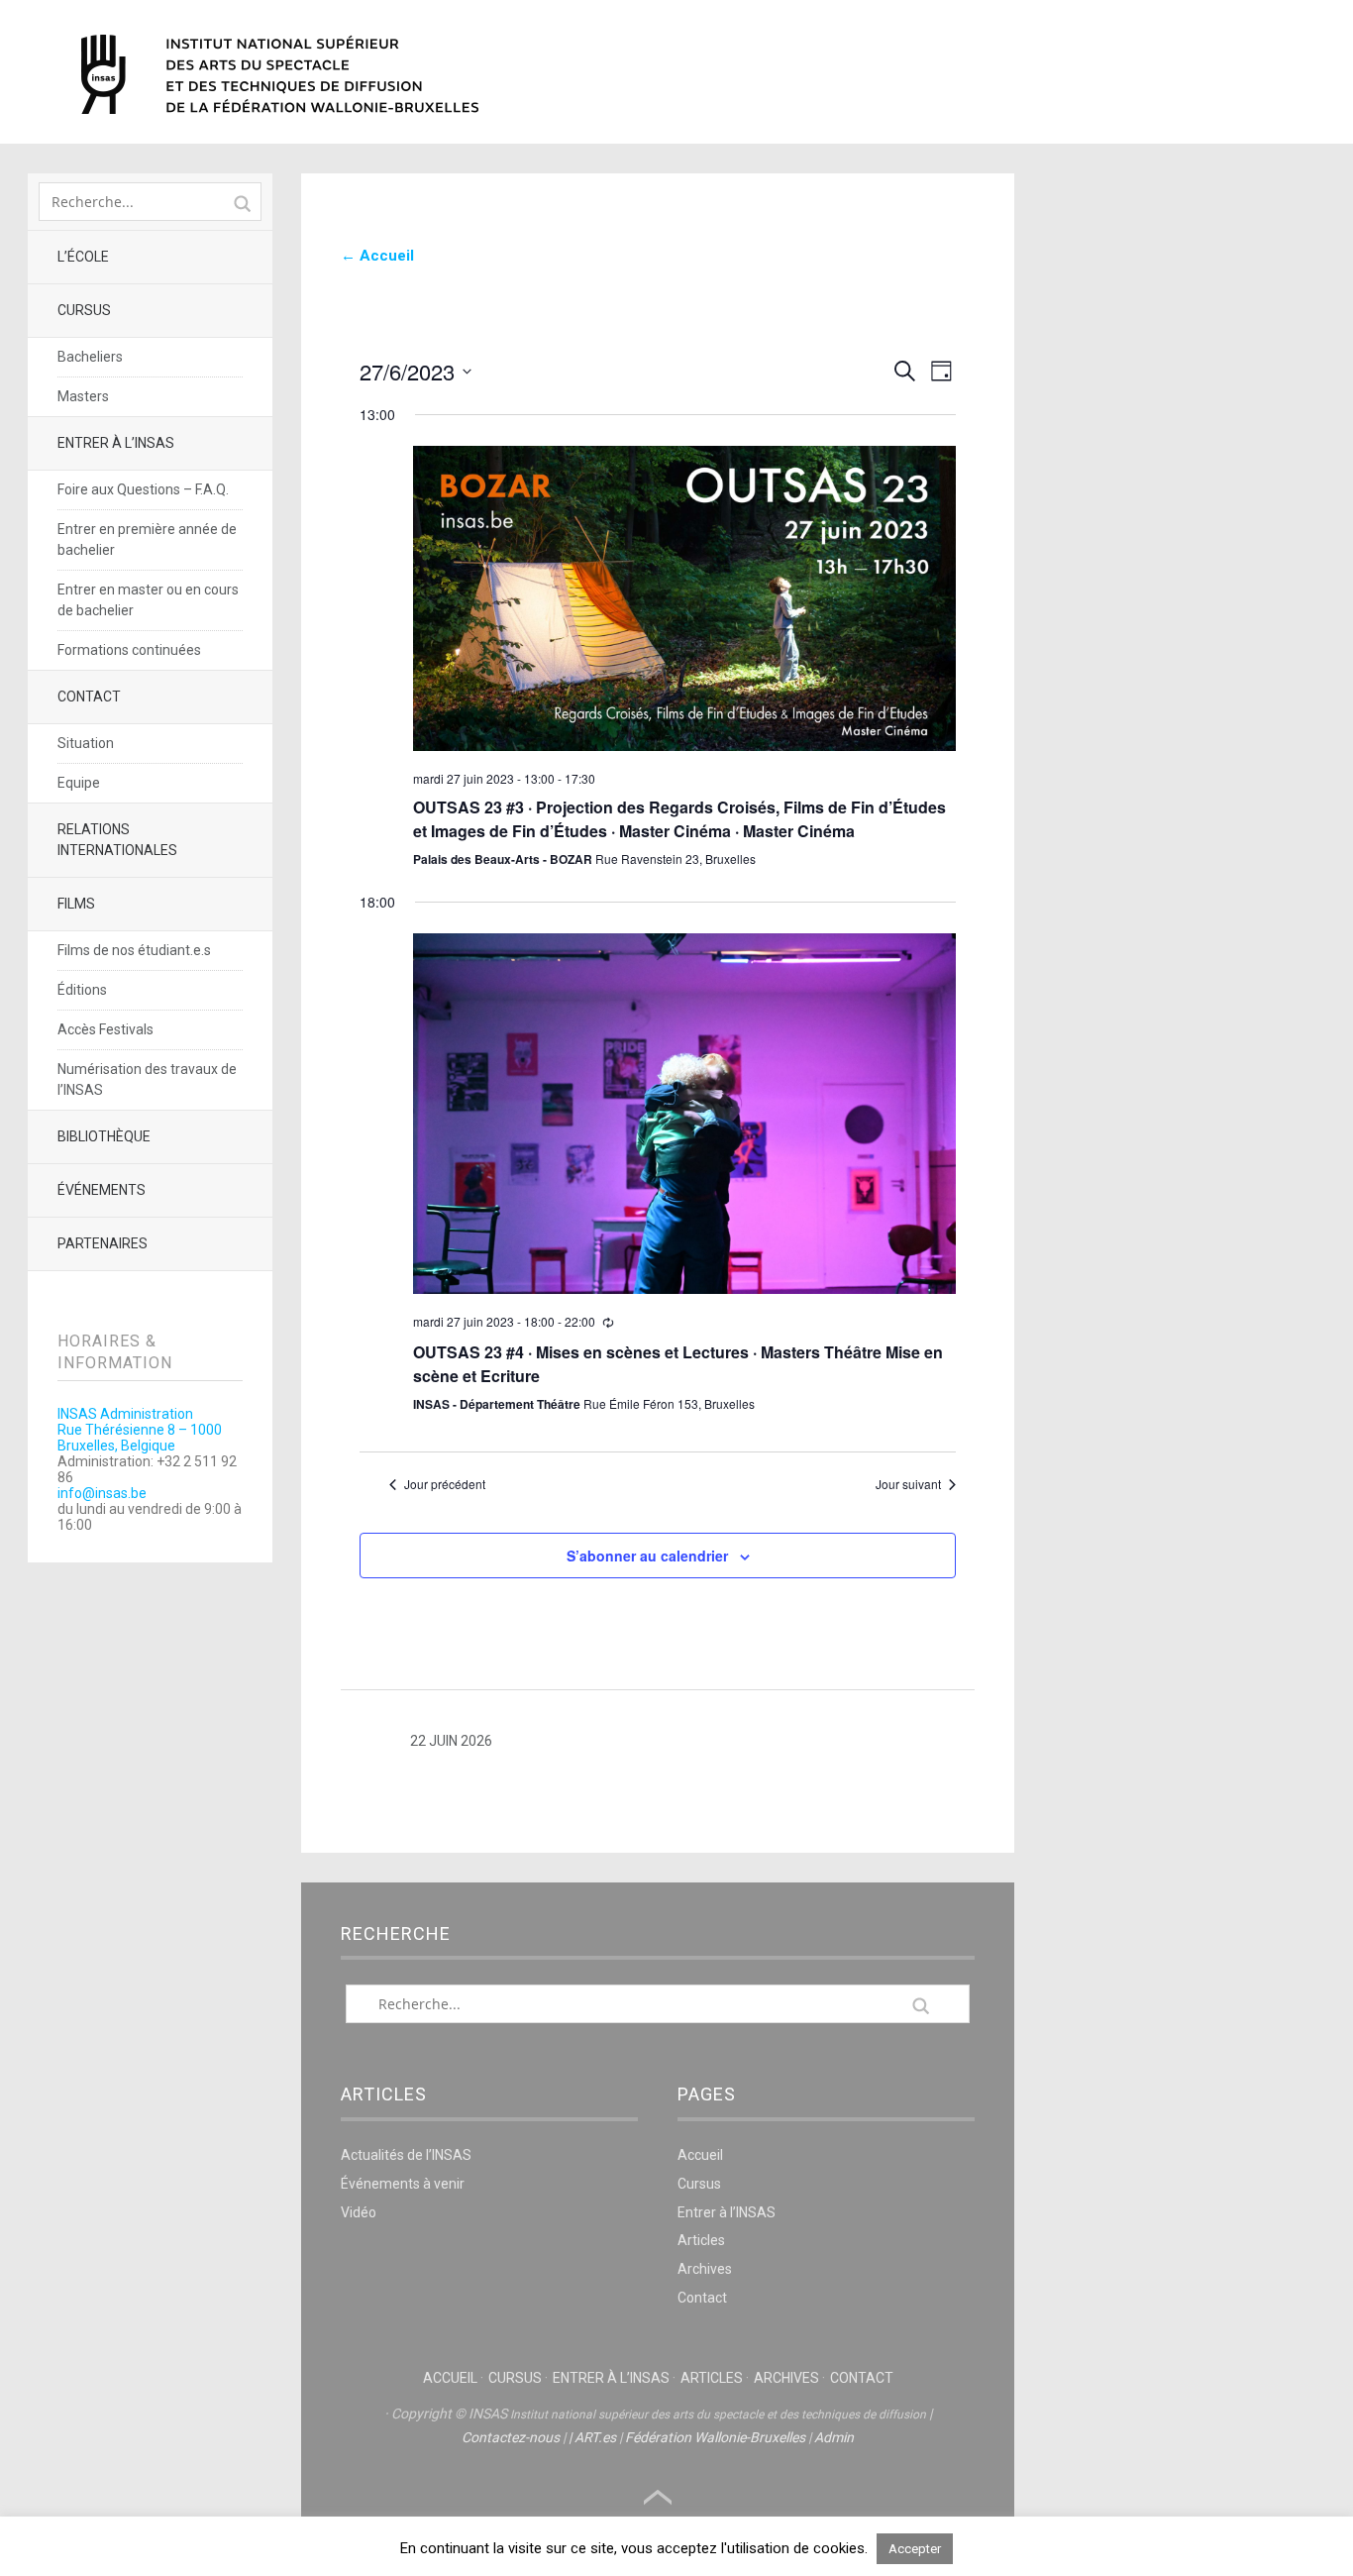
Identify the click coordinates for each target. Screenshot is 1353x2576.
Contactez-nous (511, 2437)
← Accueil (377, 256)
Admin (834, 2437)
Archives (705, 2269)
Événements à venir (403, 2184)
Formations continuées (129, 650)
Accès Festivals (105, 1029)
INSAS (280, 74)
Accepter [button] (915, 2549)
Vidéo (359, 2212)
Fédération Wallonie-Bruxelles (715, 2437)
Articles (701, 2240)
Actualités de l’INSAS (406, 2155)
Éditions (82, 990)
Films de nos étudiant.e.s (134, 950)
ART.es (595, 2437)
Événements (102, 1190)
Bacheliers (90, 357)
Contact (89, 697)
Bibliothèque (104, 1136)
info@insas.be (102, 1493)
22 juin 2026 (451, 1741)
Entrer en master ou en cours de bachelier (148, 600)
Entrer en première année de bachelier (147, 539)
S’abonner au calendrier (647, 1556)
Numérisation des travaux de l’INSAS (147, 1079)
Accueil (700, 2155)
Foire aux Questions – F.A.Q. (143, 489)
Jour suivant (908, 1484)
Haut (658, 2498)
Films (76, 904)
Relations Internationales (117, 840)
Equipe (79, 783)
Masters (83, 396)
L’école (83, 257)
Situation (86, 743)
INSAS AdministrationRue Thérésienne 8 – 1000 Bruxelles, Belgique (140, 1430)
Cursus (84, 310)
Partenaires (103, 1243)
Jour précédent (445, 1484)
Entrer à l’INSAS (116, 443)
